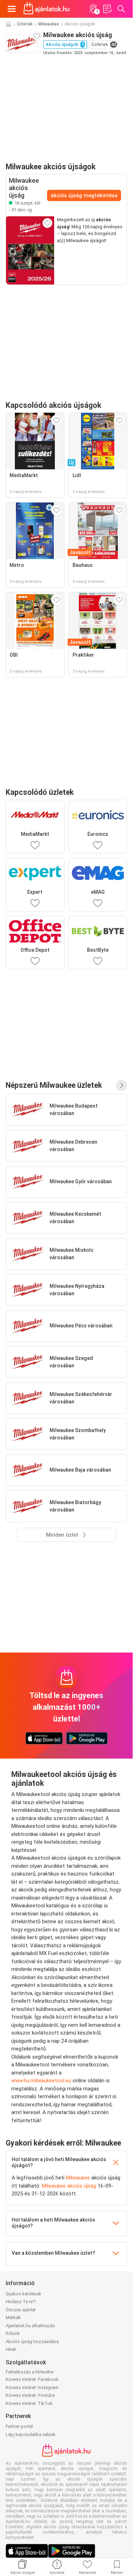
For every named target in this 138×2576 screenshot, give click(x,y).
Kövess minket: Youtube (30, 2395)
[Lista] (107, 9)
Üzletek (25, 24)
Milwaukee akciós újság (69, 2186)
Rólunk (13, 2333)
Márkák (13, 2317)
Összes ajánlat (21, 2310)
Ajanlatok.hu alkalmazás (30, 2326)
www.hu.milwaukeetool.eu (41, 2081)
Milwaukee (49, 24)
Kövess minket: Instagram (32, 2387)
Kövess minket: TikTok (29, 2403)
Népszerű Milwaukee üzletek (54, 1085)
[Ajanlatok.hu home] (47, 9)
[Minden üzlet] (121, 1085)
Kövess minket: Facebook (32, 2379)
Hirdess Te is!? (21, 2302)
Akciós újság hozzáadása (32, 2342)
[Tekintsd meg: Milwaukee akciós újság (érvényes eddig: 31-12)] (30, 250)
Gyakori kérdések (24, 2294)
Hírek (11, 2349)
